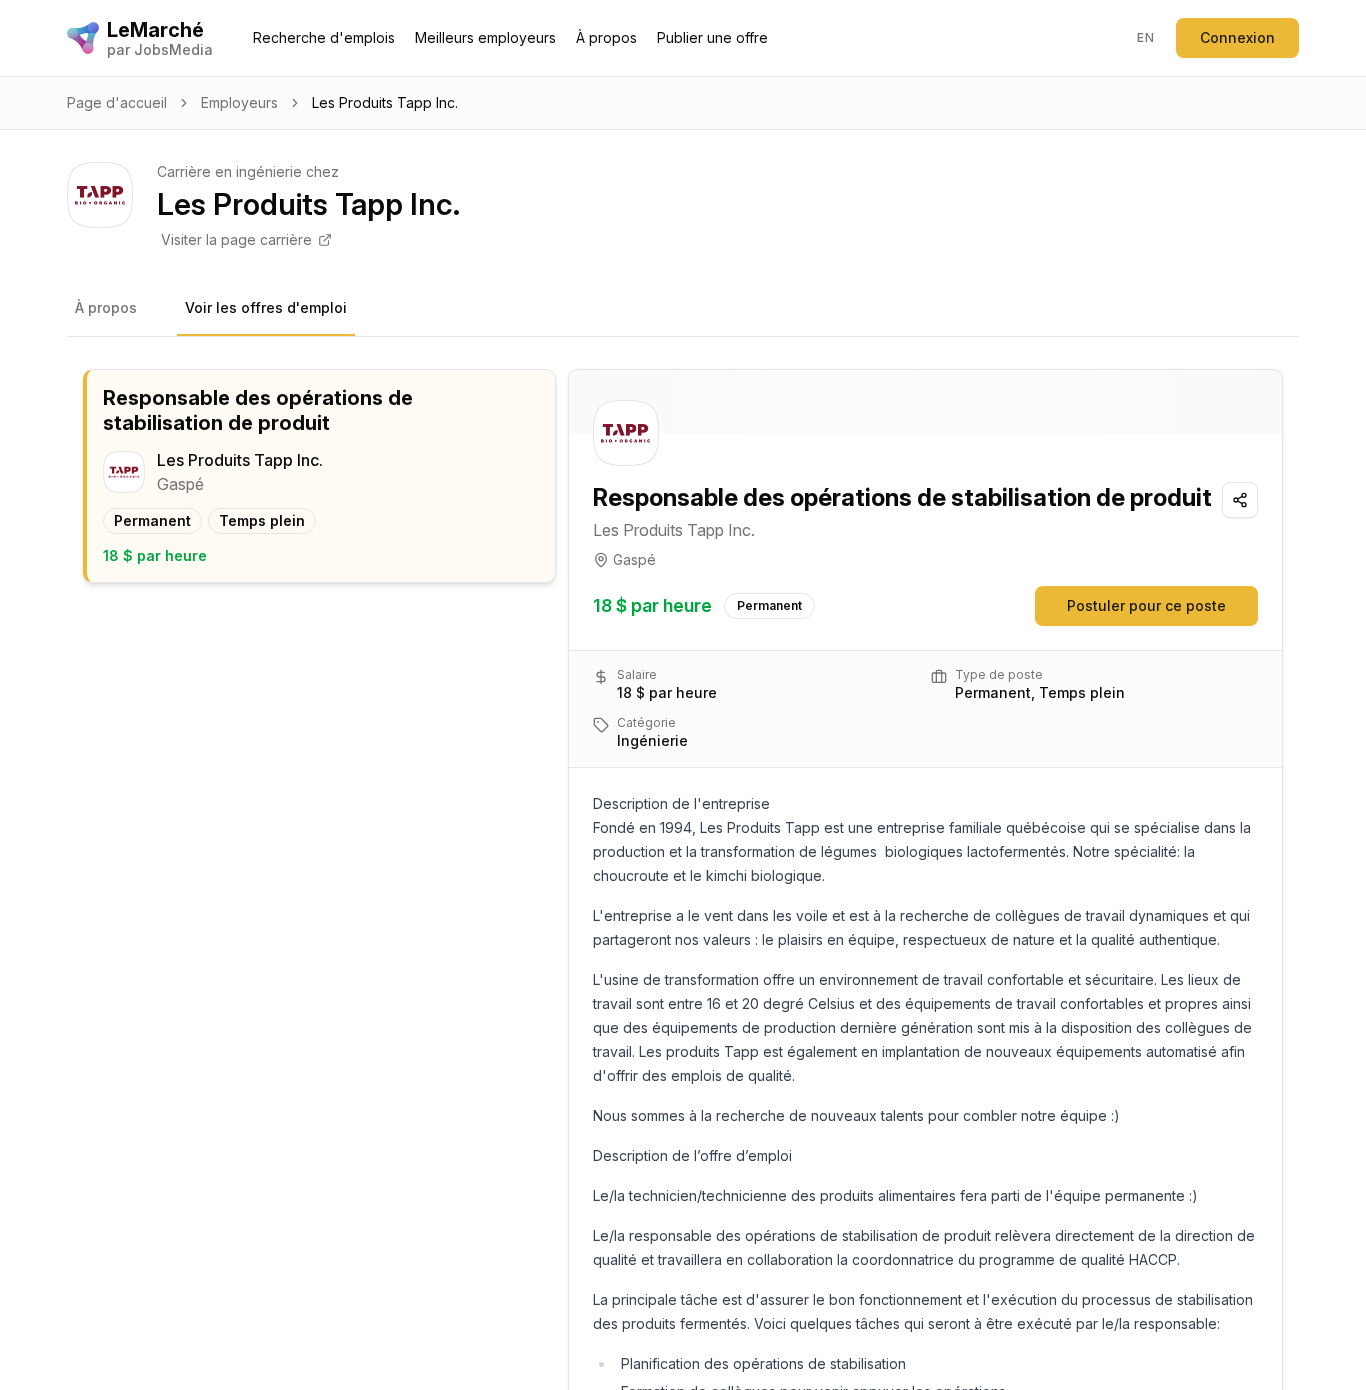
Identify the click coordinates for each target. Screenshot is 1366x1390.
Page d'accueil (117, 102)
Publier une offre (712, 37)
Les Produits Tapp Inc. (674, 530)
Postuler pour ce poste (1146, 605)
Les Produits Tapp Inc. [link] (385, 102)
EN (1145, 37)
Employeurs (239, 102)
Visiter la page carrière (236, 239)
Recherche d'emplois (324, 37)
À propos (606, 37)
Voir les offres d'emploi (266, 307)
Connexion (1237, 37)
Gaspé (634, 559)
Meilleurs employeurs (485, 37)
